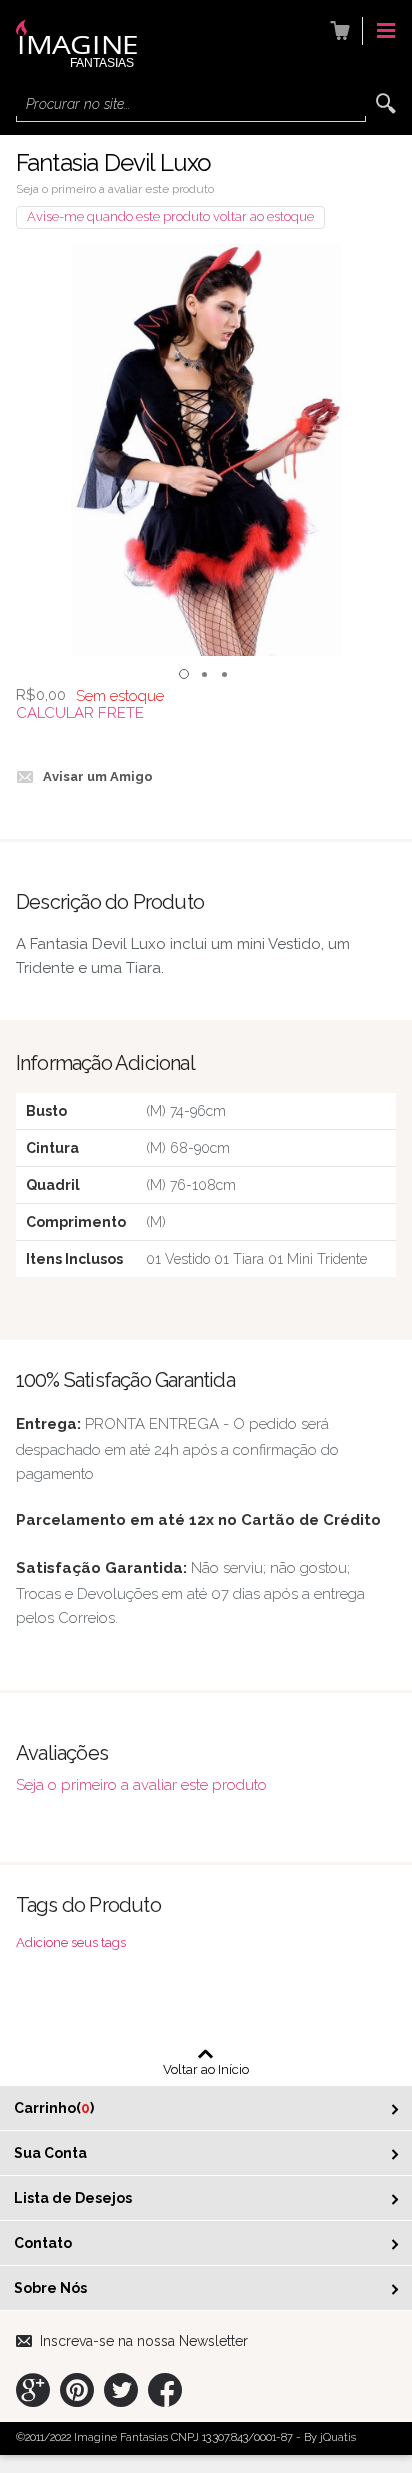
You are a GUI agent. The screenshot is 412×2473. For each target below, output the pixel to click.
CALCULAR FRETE (80, 713)
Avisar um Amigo (98, 776)
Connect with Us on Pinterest (77, 2390)
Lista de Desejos (73, 2198)
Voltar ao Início (206, 2069)
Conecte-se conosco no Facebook (165, 2390)
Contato (43, 2243)
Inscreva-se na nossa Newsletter (144, 2341)
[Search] (386, 103)
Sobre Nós (50, 2288)
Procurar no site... (78, 104)
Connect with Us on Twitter (121, 2390)
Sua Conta (50, 2153)
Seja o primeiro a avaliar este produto (115, 189)
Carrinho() (54, 2108)
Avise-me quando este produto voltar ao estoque (170, 216)
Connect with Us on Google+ (33, 2390)
